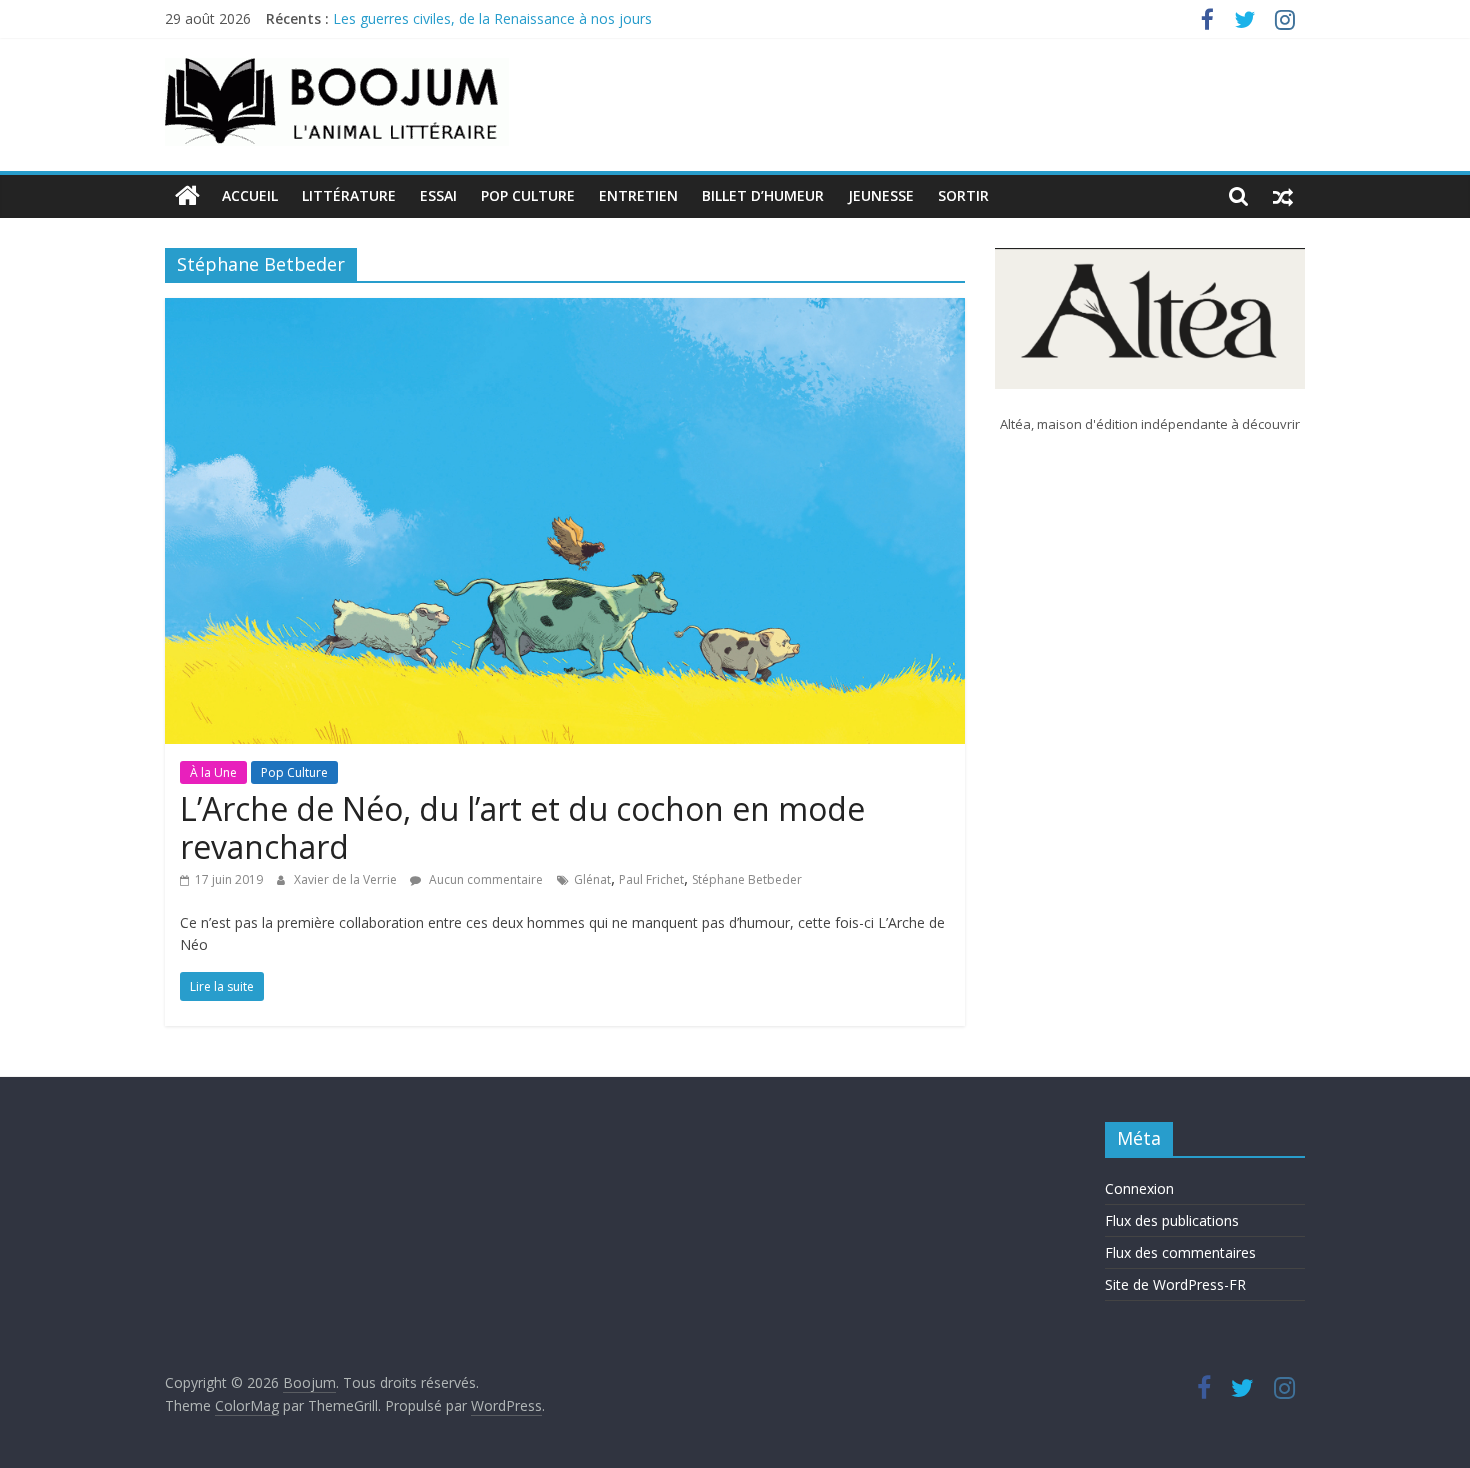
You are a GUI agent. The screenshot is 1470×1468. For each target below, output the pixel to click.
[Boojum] (187, 196)
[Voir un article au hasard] (1283, 196)
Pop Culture (528, 195)
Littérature (349, 195)
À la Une (213, 772)
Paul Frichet (651, 879)
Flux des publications (1172, 1220)
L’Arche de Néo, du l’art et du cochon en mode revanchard (522, 827)
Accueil (250, 195)
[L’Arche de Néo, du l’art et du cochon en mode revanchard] (565, 310)
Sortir (963, 195)
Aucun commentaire (484, 879)
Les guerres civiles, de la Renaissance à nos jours (492, 23)
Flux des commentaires (1180, 1252)
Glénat (592, 879)
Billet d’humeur (763, 195)
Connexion (1139, 1188)
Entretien (638, 195)
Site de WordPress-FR (1175, 1284)
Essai (438, 195)
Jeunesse (881, 195)
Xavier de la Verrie (347, 879)
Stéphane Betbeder (747, 879)
